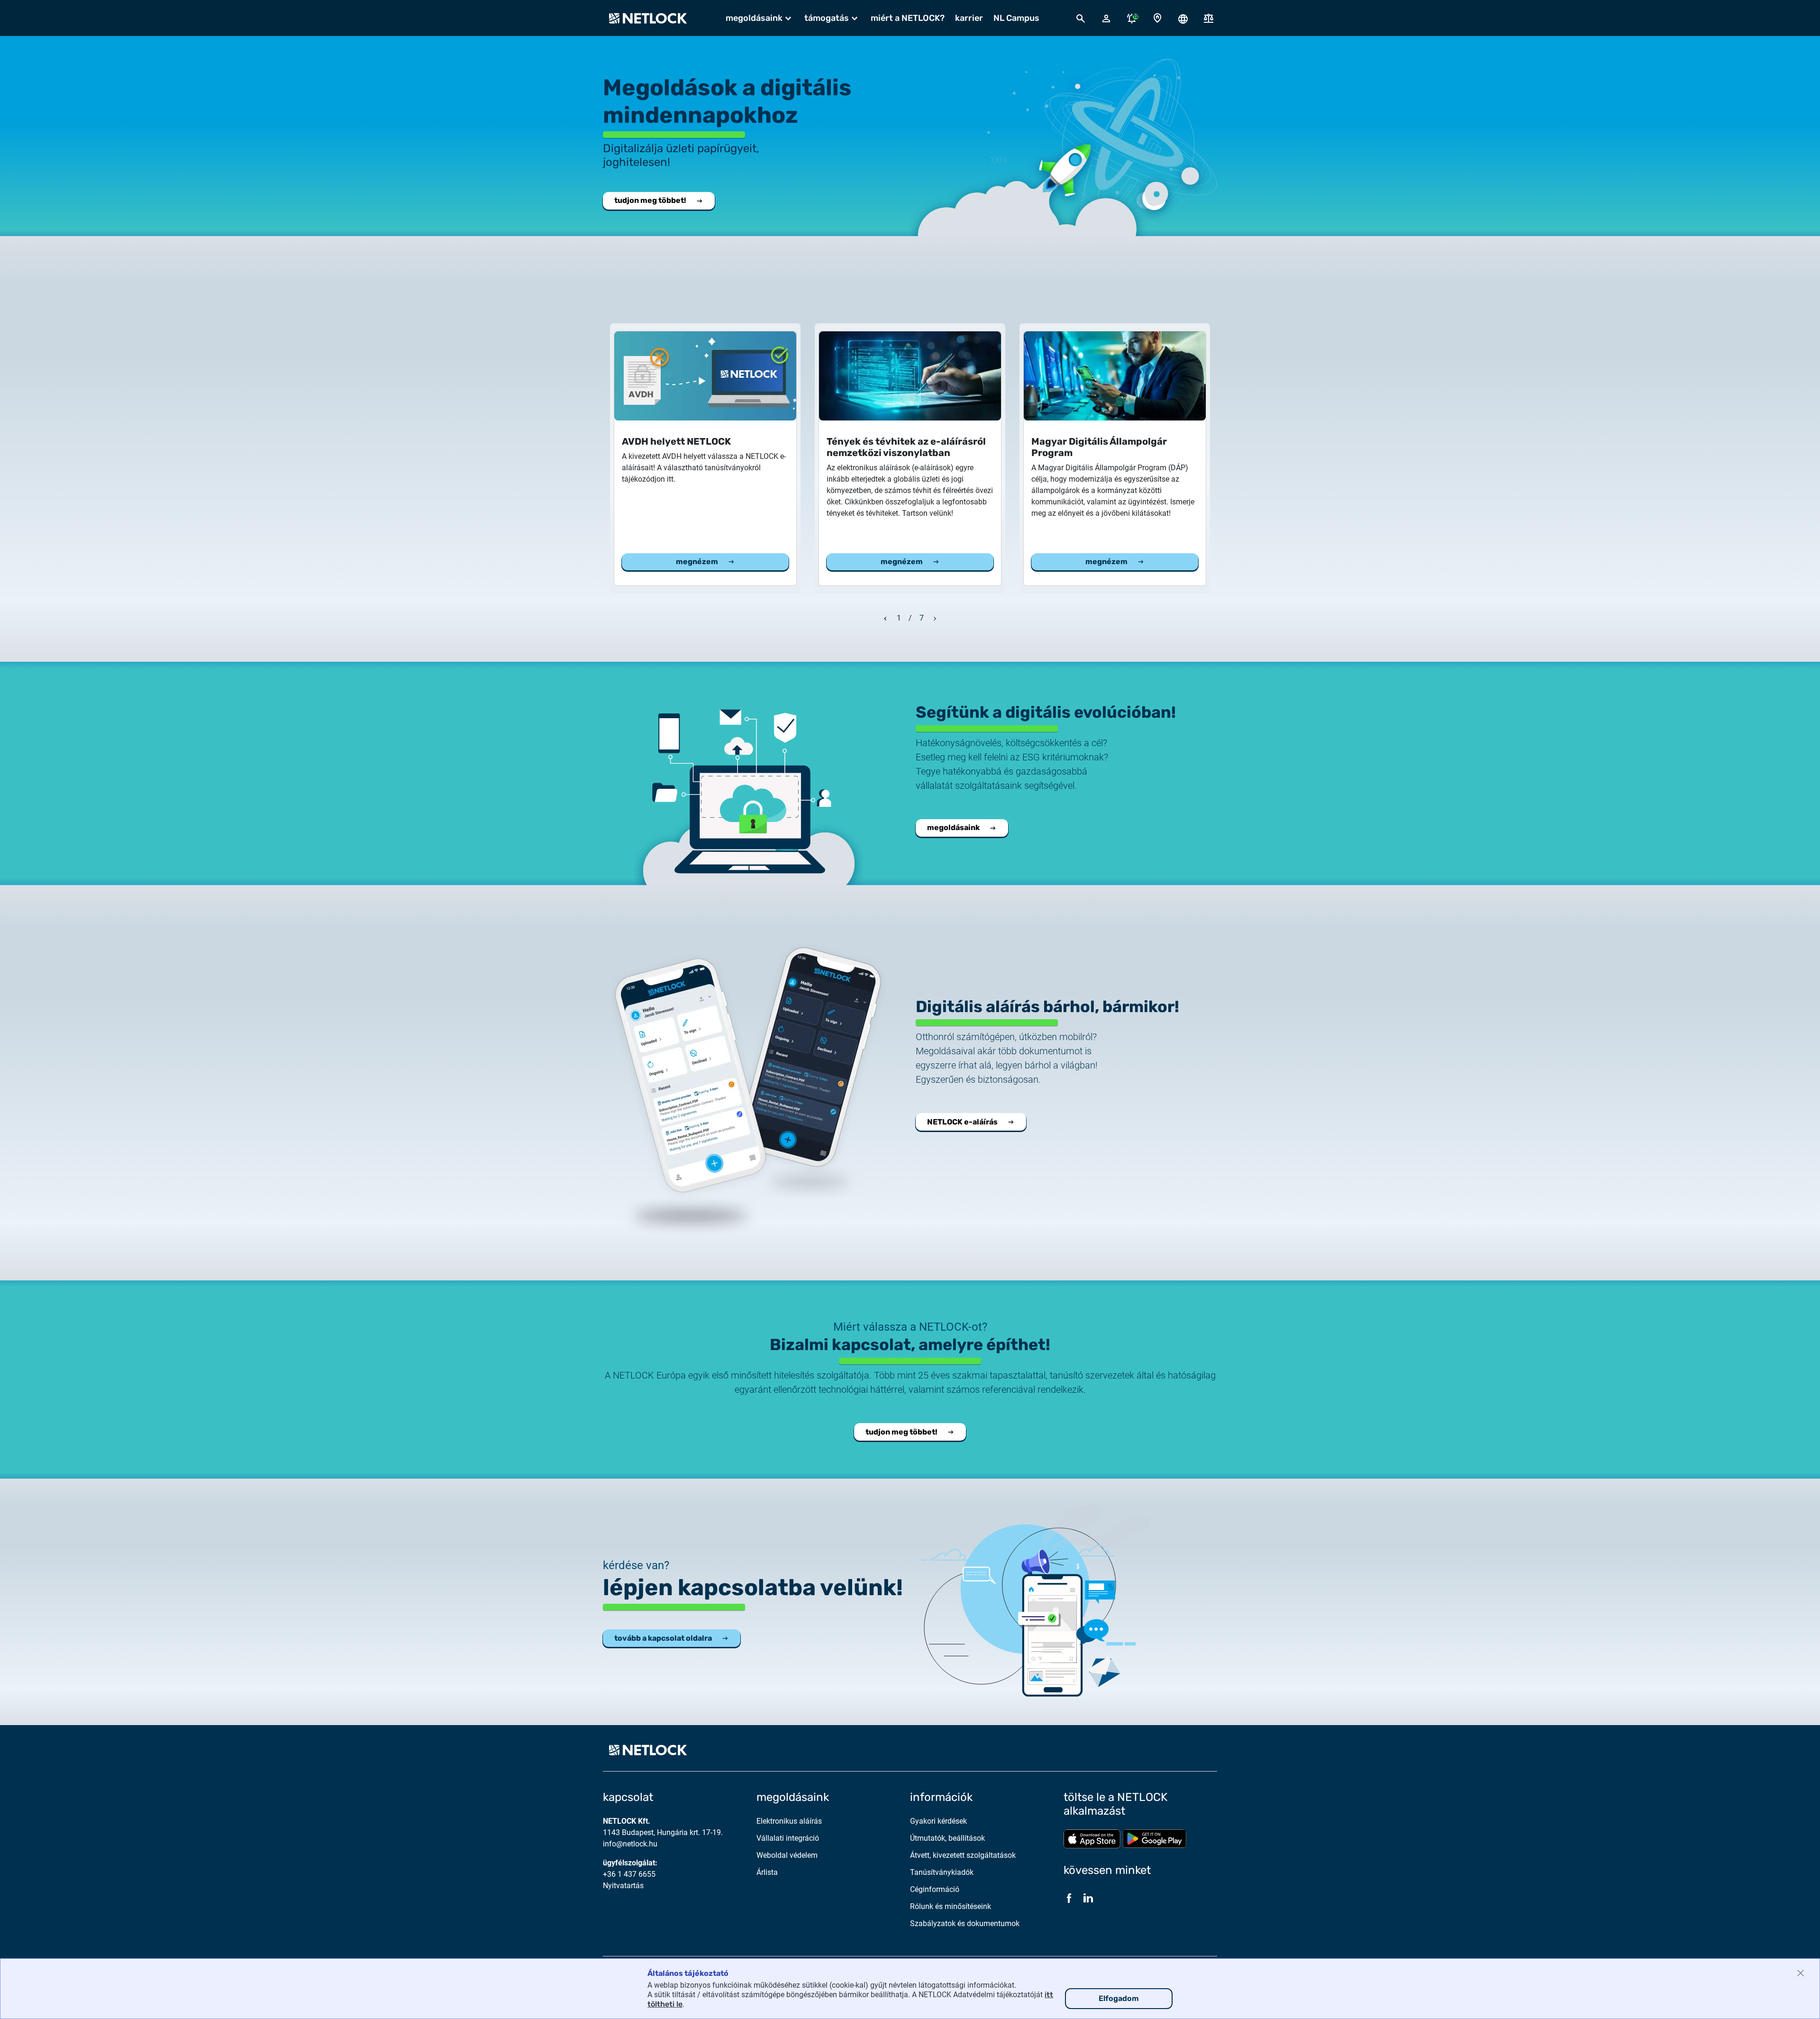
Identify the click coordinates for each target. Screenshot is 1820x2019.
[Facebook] (1069, 1898)
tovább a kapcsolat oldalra (663, 1638)
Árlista (767, 1872)
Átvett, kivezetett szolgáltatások (963, 1855)
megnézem (697, 562)
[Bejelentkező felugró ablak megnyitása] (1106, 18)
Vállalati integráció (788, 1838)
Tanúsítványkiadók (942, 1872)
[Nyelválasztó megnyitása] (1183, 18)
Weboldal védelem (787, 1855)
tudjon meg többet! (650, 200)
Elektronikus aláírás (789, 1821)
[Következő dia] (935, 617)
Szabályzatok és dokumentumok (965, 1923)
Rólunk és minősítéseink (951, 1906)
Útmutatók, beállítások (947, 1838)
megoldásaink (953, 827)
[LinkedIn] (1088, 1898)
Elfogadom (1119, 1998)
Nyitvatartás (623, 1886)
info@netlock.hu (630, 1844)
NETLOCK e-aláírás (962, 1122)
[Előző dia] (885, 617)
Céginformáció (935, 1889)
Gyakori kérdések (938, 1821)
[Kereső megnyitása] (1081, 18)
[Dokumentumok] (1209, 18)
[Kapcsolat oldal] (1157, 18)
